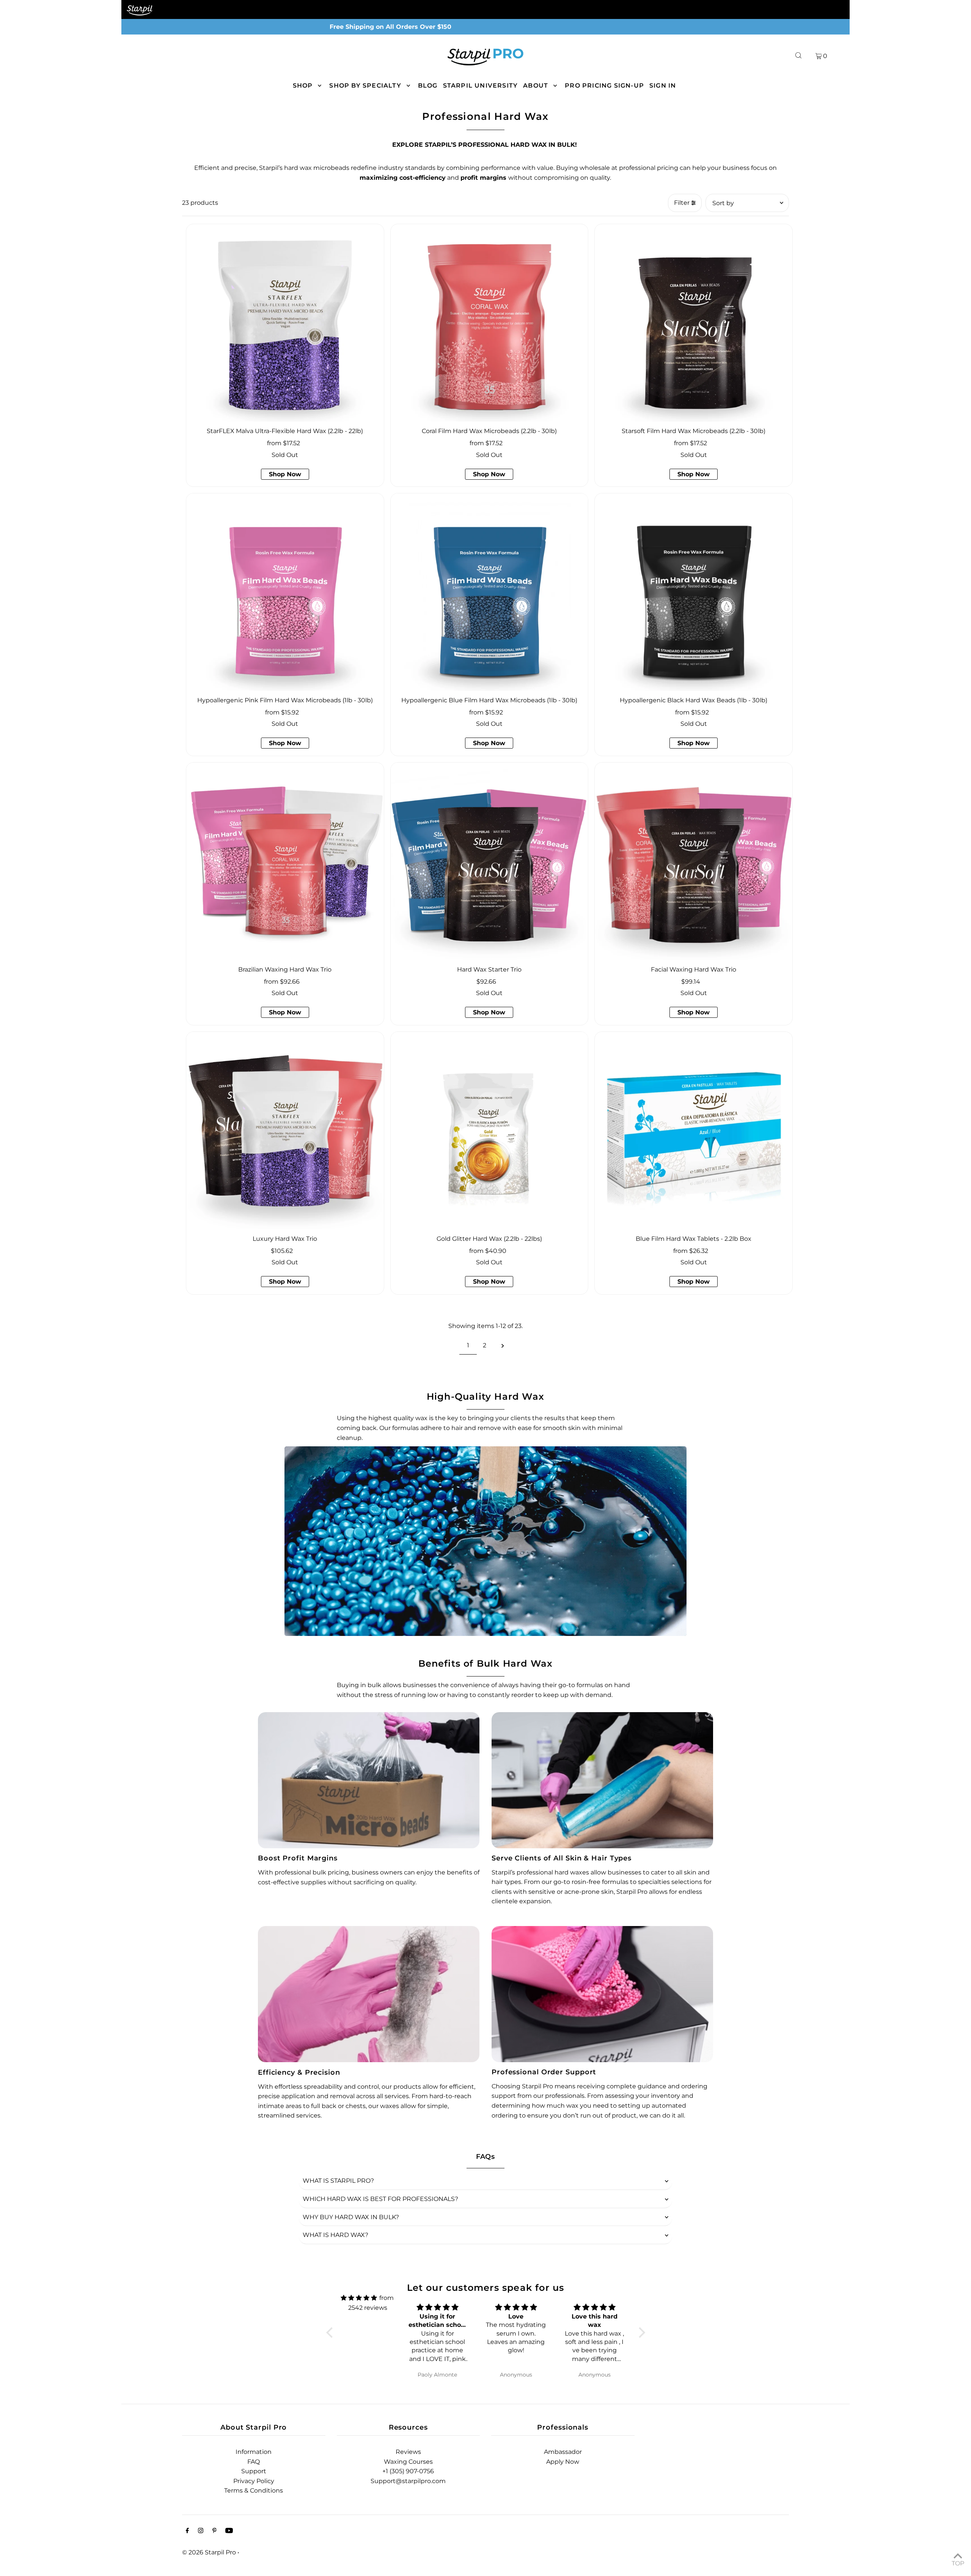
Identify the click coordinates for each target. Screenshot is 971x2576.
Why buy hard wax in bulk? (351, 2217)
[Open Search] (798, 56)
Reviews (408, 2452)
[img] (359, 2298)
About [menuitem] (536, 86)
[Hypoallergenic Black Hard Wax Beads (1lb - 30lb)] (694, 592)
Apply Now (563, 2462)
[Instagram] (201, 2531)
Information (254, 2452)
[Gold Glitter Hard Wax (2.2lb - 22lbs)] (489, 1131)
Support (254, 2471)
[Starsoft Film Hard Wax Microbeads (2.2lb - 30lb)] (694, 323)
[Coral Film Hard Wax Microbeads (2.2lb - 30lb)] (489, 323)
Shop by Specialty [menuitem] (365, 86)
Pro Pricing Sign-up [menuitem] (604, 86)
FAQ (254, 2462)
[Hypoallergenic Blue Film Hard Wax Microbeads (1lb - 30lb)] (489, 592)
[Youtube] (229, 2531)
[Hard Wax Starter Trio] (489, 861)
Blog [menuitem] (428, 86)
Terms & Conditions (254, 2490)
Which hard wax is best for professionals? (380, 2199)
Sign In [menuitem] (663, 86)
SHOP (303, 86)
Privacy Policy (254, 2481)
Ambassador (563, 2452)
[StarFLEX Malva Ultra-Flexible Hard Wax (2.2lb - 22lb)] (285, 323)
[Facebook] (187, 2531)
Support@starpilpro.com (408, 2481)
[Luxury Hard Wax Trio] (285, 1131)
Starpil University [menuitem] (481, 86)
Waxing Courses (408, 2462)
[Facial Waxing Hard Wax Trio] (694, 861)
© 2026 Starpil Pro (209, 2552)
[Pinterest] (214, 2531)
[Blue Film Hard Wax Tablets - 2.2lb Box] (694, 1131)
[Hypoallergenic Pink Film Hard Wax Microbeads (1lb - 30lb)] (285, 592)
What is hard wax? (335, 2235)
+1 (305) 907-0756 (408, 2471)
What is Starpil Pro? (338, 2181)
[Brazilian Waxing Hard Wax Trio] (285, 861)
